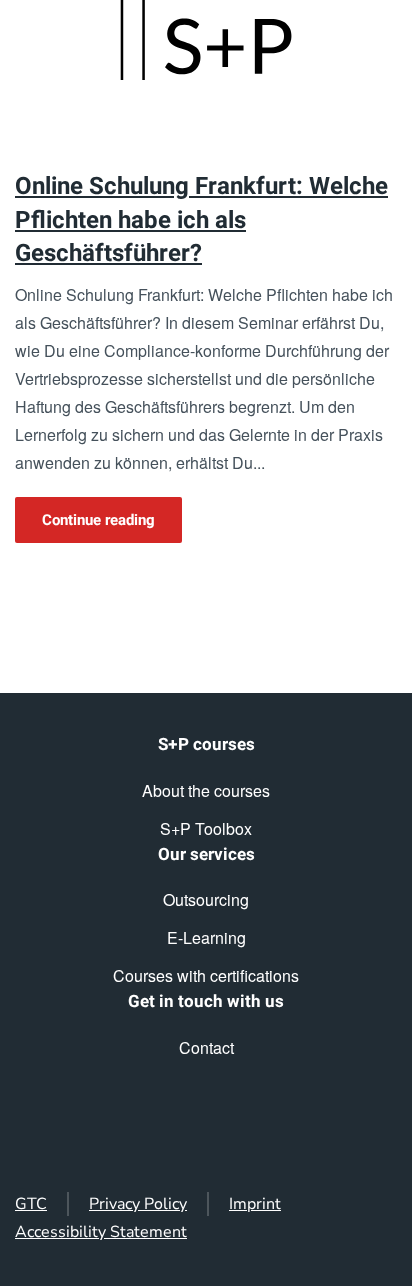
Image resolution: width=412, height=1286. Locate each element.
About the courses (206, 790)
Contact (206, 1047)
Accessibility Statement (101, 1232)
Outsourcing (206, 899)
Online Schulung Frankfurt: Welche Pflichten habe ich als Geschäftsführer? (201, 220)
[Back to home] (206, 40)
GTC (31, 1204)
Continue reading (98, 520)
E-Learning (206, 937)
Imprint (255, 1204)
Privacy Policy (138, 1204)
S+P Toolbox (206, 828)
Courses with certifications (206, 975)
